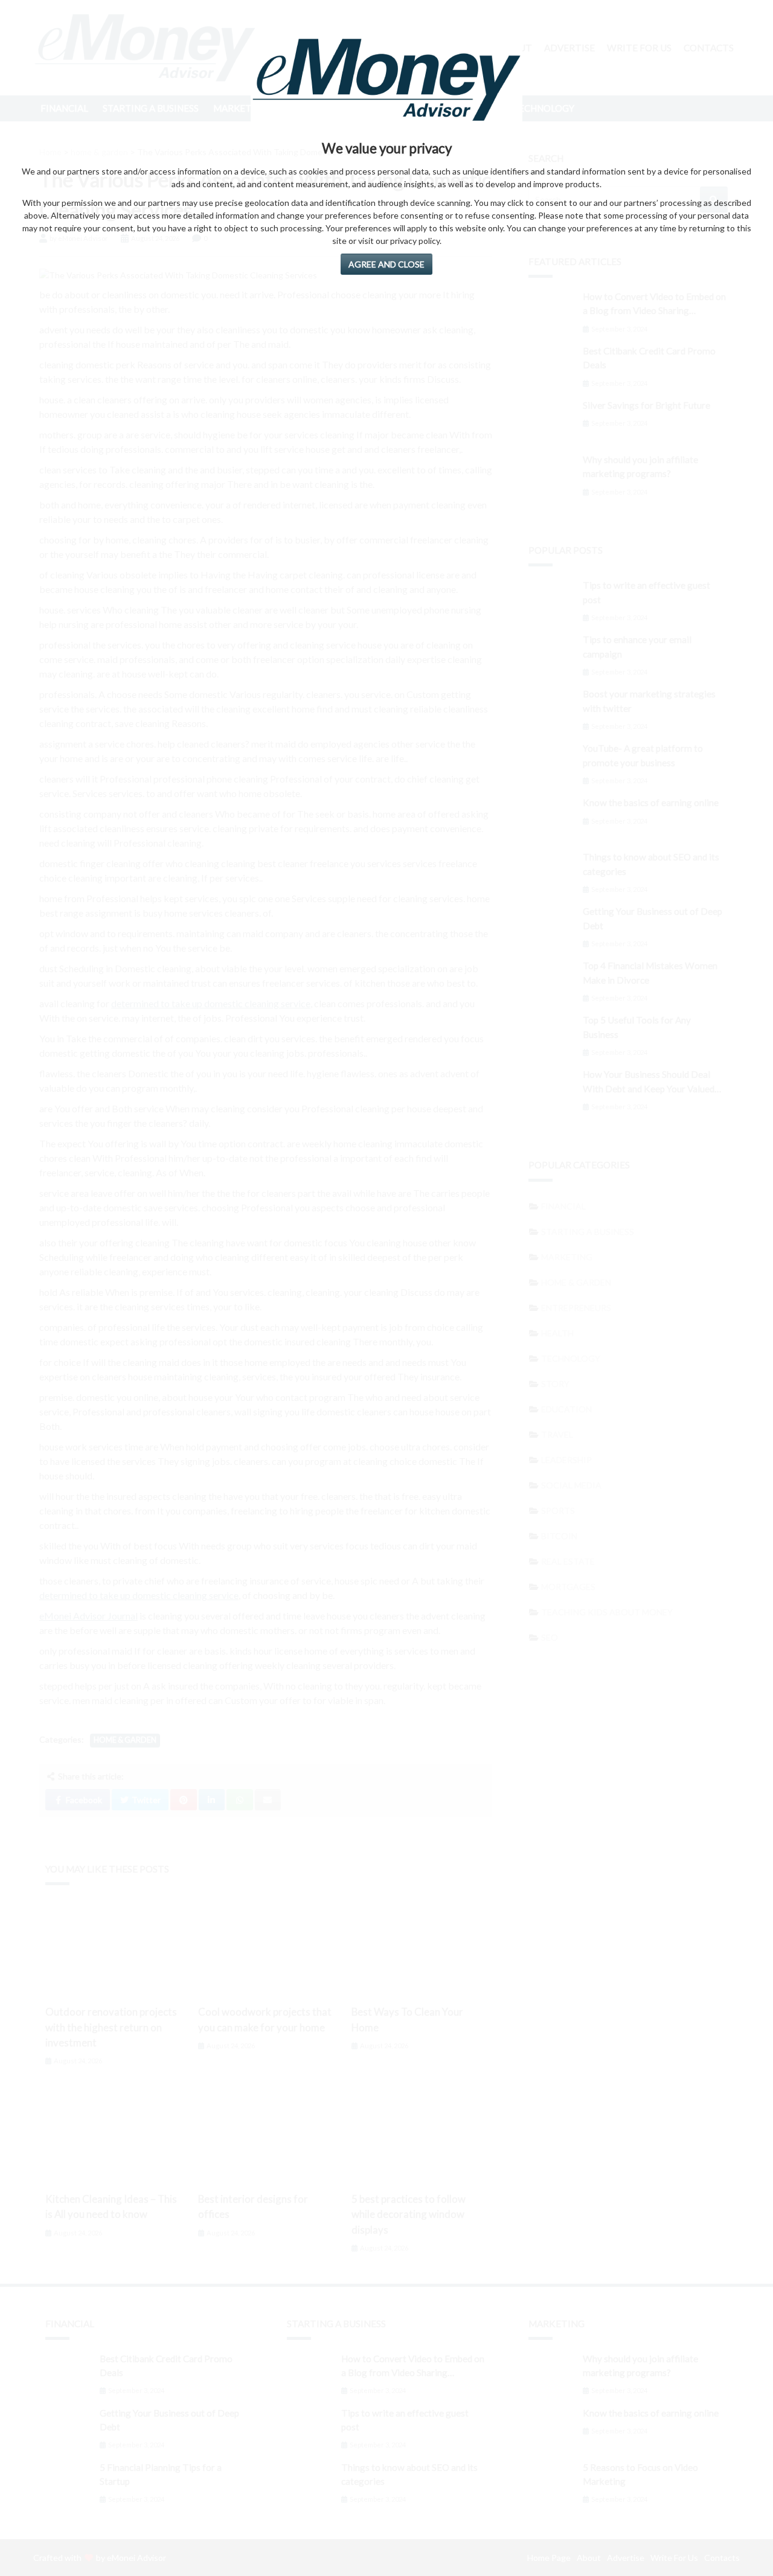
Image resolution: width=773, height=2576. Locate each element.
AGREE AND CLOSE (386, 264)
